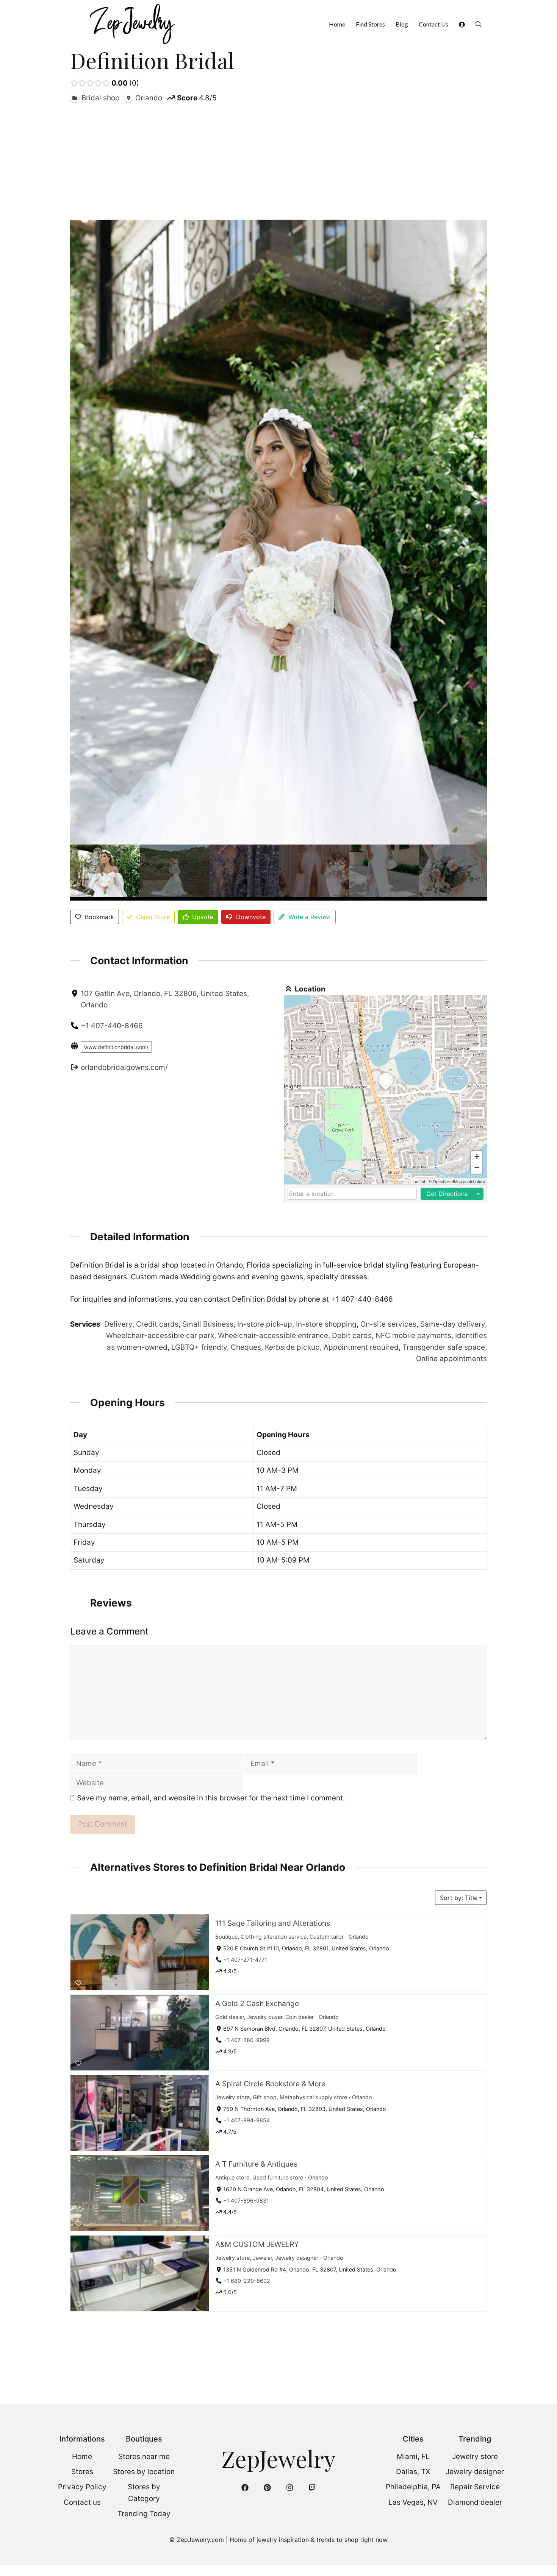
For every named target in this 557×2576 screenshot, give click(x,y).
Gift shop (265, 2097)
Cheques (246, 1347)
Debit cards (352, 1336)
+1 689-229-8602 (247, 2281)
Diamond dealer (475, 2502)
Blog (402, 24)
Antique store (232, 2177)
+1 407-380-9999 (246, 2040)
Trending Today (144, 2514)
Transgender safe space (444, 1347)
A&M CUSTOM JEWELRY (257, 2244)
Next (479, 873)
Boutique (226, 1936)
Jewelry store (232, 2097)
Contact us (82, 2502)
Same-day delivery (453, 1324)
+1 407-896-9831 (246, 2201)
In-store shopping (326, 1324)
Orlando (359, 1936)
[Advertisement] (278, 161)
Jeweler (262, 2257)
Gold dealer (230, 2016)
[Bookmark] (78, 1983)
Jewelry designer (297, 2257)
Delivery (118, 1324)
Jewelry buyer (265, 2016)
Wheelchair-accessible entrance (273, 1336)
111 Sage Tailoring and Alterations (273, 1923)
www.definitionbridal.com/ (116, 1047)
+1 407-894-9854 (246, 2120)
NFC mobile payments (413, 1336)
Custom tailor (327, 1936)
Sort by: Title (459, 1898)
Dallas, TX (413, 2472)
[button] (479, 24)
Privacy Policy (82, 2487)
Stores (82, 2472)
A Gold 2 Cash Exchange (257, 2003)
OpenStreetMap (447, 1181)
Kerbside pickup (292, 1347)
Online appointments (451, 1359)
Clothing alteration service (274, 1936)
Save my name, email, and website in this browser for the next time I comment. (211, 1798)
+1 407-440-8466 (112, 1026)
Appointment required (361, 1347)
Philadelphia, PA (413, 2487)
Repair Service (475, 2487)
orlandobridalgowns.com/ (124, 1067)
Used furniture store (278, 2177)
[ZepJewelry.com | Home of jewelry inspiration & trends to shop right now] (131, 24)
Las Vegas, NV (413, 2502)
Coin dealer (300, 2016)
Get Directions (447, 1194)
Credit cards (157, 1324)
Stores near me (144, 2457)
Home (337, 24)
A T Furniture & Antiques (256, 2164)
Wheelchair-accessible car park (160, 1336)
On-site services (388, 1324)
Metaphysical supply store (313, 2097)
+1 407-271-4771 (245, 1960)
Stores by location (144, 2472)
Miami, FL (413, 2457)
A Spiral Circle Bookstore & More (270, 2084)
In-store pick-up (265, 1324)
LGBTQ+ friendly (199, 1347)
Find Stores (370, 24)
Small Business (208, 1324)
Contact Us (433, 24)
